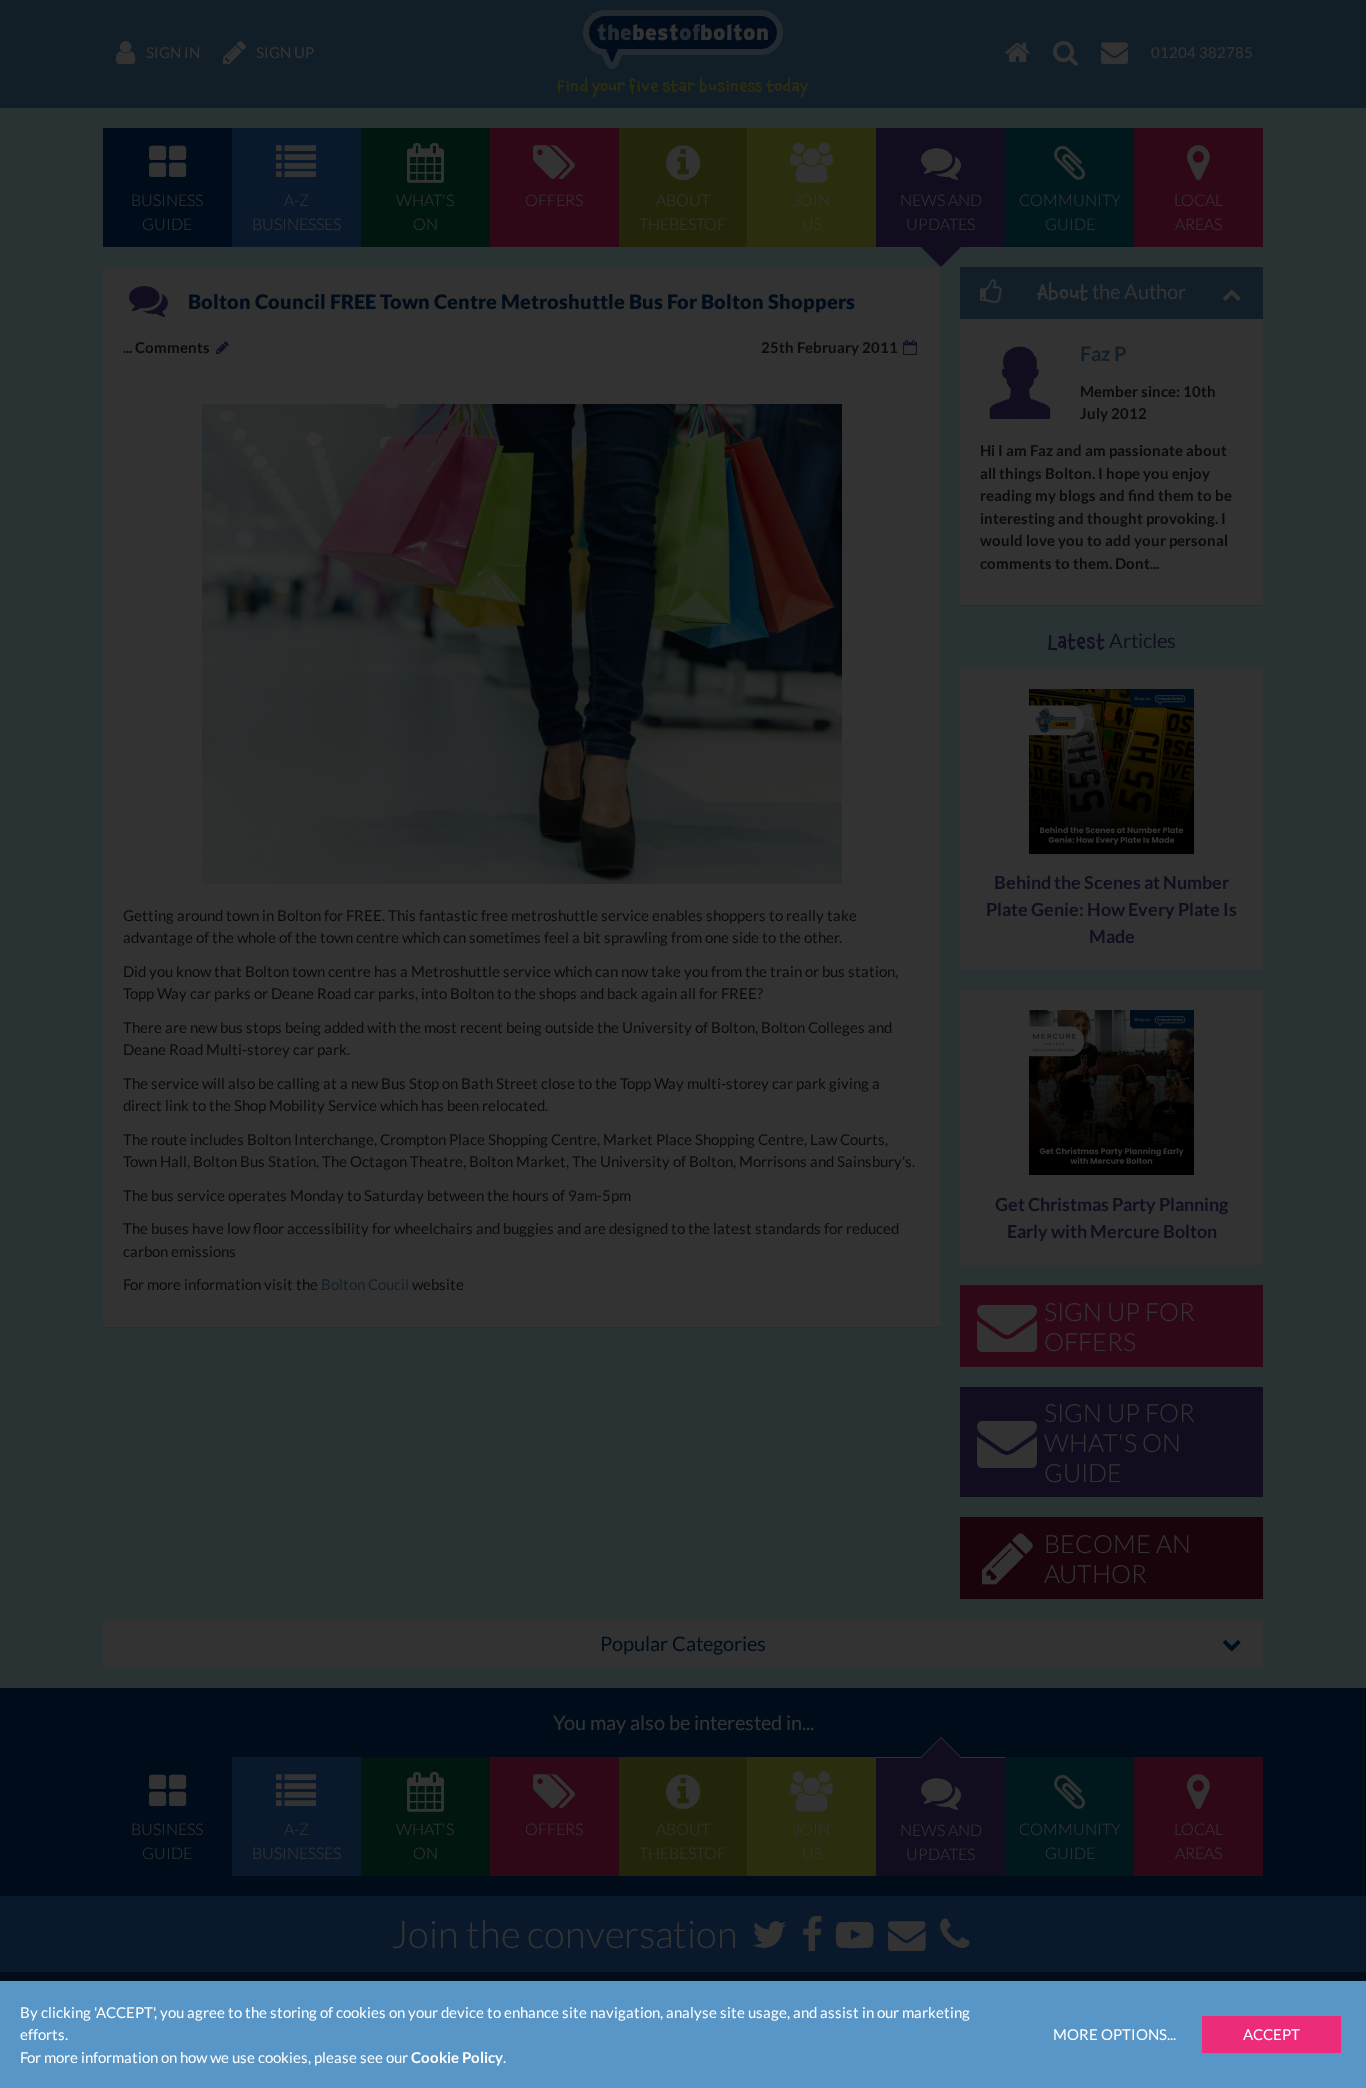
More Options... (1114, 2034)
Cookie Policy (457, 2057)
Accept (1271, 2034)
